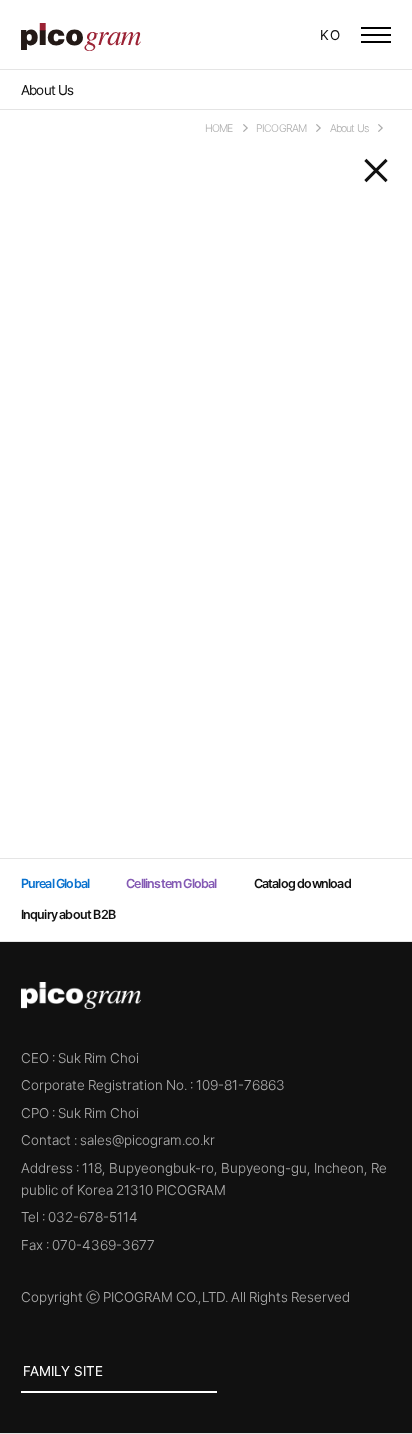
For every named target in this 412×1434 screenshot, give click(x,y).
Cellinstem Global (282, 35)
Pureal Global (257, 35)
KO (330, 35)
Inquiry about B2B (68, 914)
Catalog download (302, 883)
